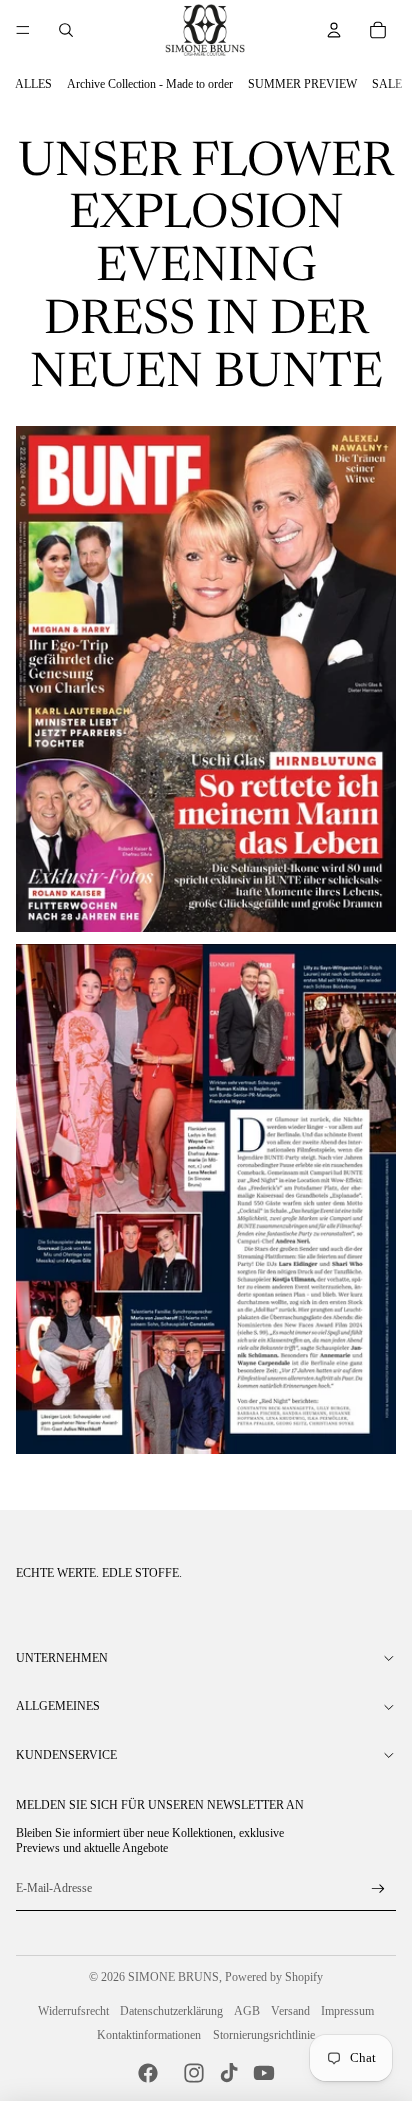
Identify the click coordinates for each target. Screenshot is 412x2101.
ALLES (33, 84)
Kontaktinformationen (149, 2035)
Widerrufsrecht (73, 2011)
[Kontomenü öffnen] (334, 30)
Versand (290, 2011)
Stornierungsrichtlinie (264, 2035)
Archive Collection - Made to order (150, 84)
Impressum (347, 2011)
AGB (247, 2011)
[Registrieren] (378, 1889)
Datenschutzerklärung (171, 2011)
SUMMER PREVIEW (302, 84)
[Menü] (23, 30)
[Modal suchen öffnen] (66, 30)
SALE (387, 84)
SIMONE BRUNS (173, 1977)
